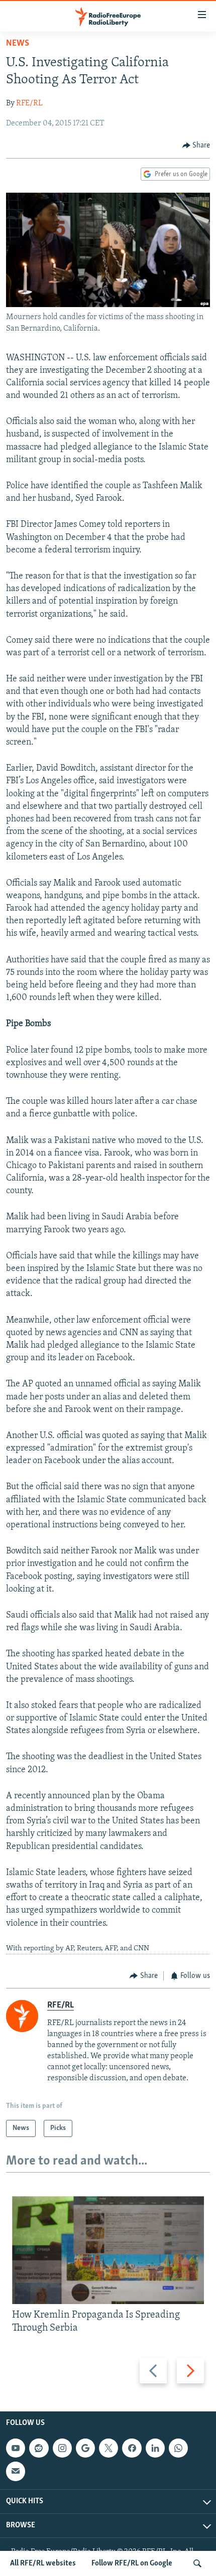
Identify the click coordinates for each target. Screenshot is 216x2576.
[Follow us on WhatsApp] (178, 2448)
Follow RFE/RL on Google (132, 2563)
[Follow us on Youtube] (16, 2448)
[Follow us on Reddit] (39, 2448)
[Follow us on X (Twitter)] (109, 2448)
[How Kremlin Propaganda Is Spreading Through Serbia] (108, 2250)
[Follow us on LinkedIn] (155, 2448)
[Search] (197, 2563)
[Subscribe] (16, 2471)
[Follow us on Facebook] (132, 2448)
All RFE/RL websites (43, 2563)
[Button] (196, 146)
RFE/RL (29, 103)
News (18, 44)
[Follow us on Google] (85, 2448)
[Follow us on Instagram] (62, 2448)
